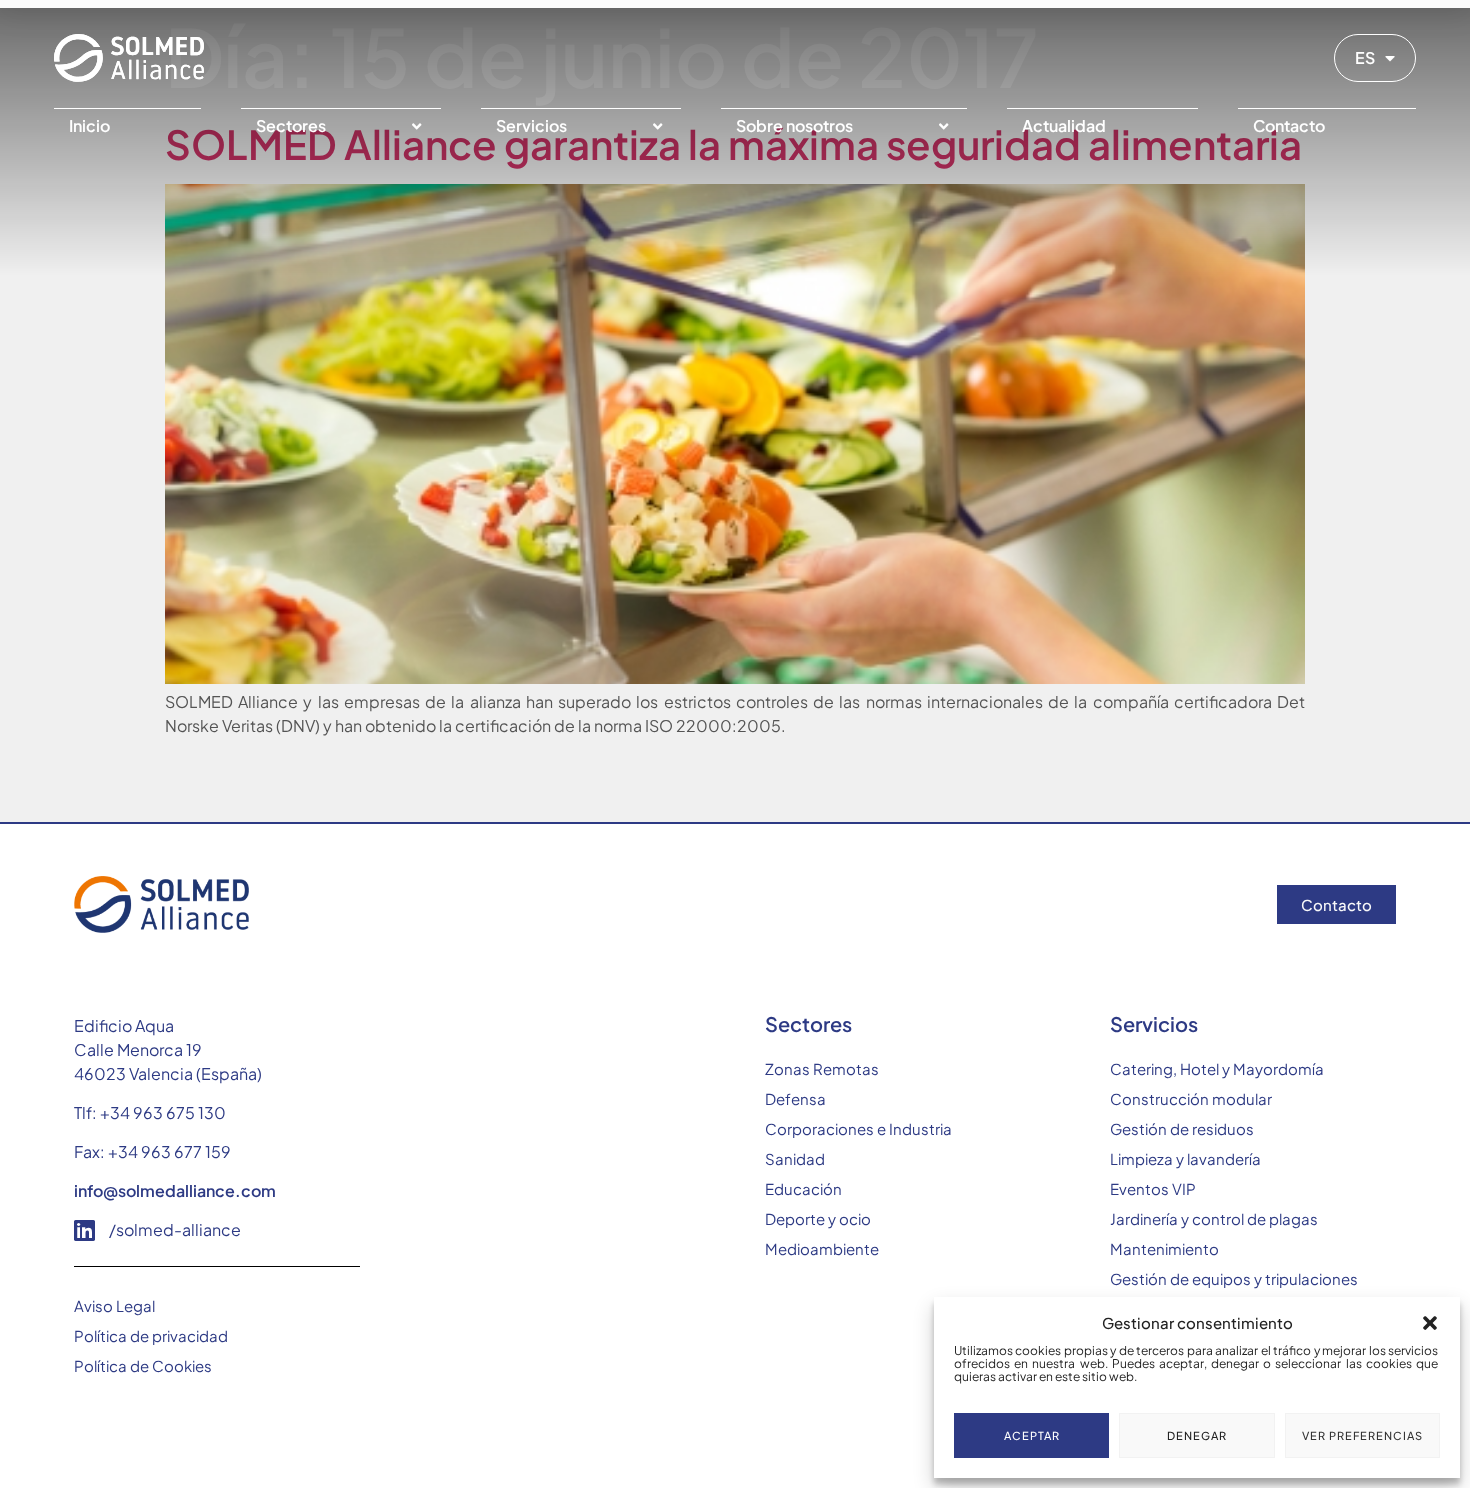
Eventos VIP (1153, 1188)
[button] (1430, 1323)
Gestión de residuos (1182, 1128)
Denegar (1197, 1435)
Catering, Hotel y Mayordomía (1217, 1068)
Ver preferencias (1362, 1435)
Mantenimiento (1164, 1248)
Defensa (795, 1098)
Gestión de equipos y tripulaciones (1234, 1278)
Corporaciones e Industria (858, 1128)
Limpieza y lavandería (1185, 1158)
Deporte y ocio (818, 1218)
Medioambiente (822, 1248)
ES (1365, 57)
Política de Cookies (143, 1365)
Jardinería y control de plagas (1214, 1218)
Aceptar (1032, 1435)
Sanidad (795, 1158)
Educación (803, 1188)
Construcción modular (1191, 1098)
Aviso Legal (114, 1305)
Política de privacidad (151, 1335)
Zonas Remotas (822, 1068)
